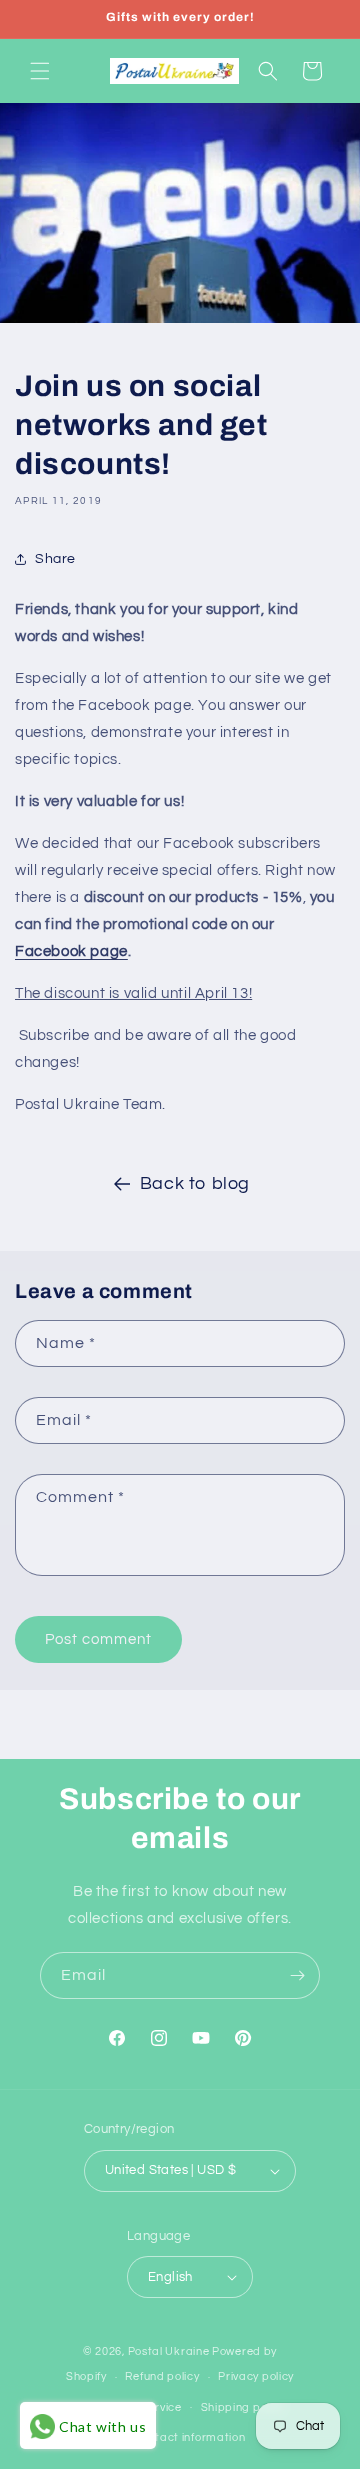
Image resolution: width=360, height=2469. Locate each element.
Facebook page (71, 951)
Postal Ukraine (169, 2351)
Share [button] (55, 559)
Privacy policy (256, 2376)
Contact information (189, 2437)
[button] (40, 71)
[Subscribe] (297, 1975)
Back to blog (195, 1183)
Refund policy (162, 2376)
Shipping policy (243, 2407)
